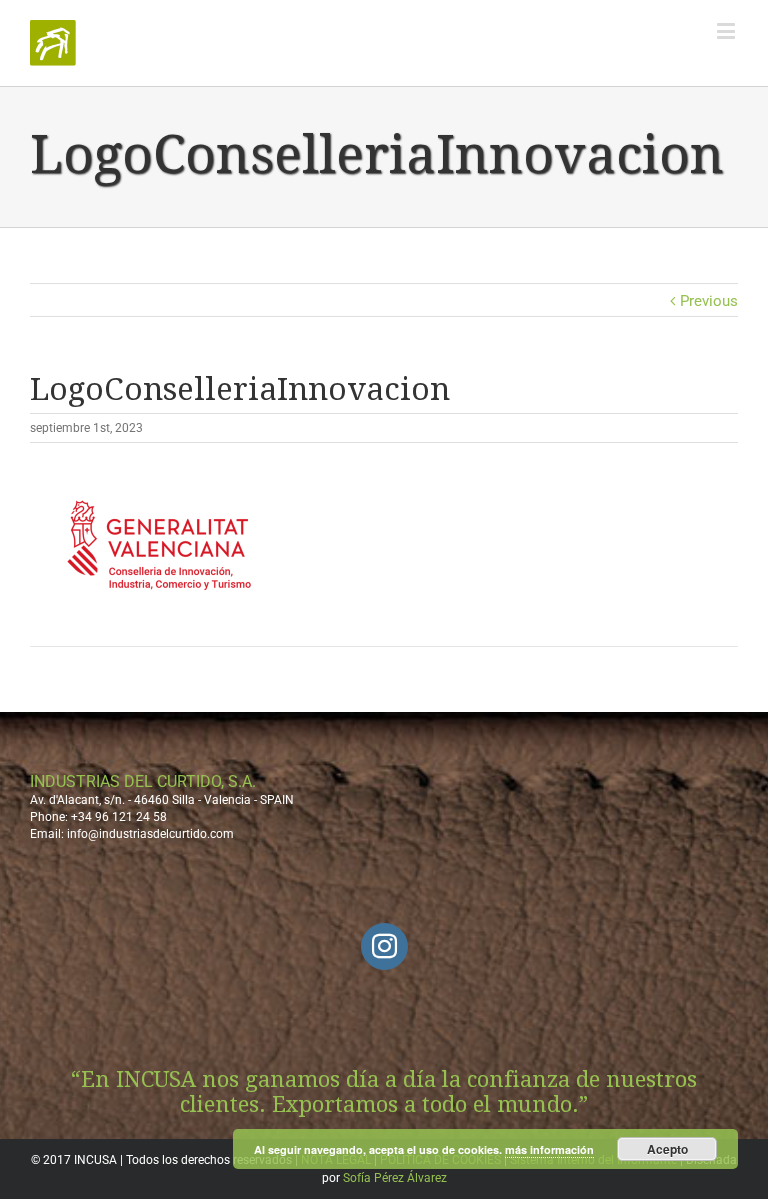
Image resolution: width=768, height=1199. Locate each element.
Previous (709, 301)
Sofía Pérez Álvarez (395, 1178)
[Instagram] (384, 946)
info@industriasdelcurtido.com (150, 834)
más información (549, 1149)
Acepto (667, 1149)
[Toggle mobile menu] (727, 30)
